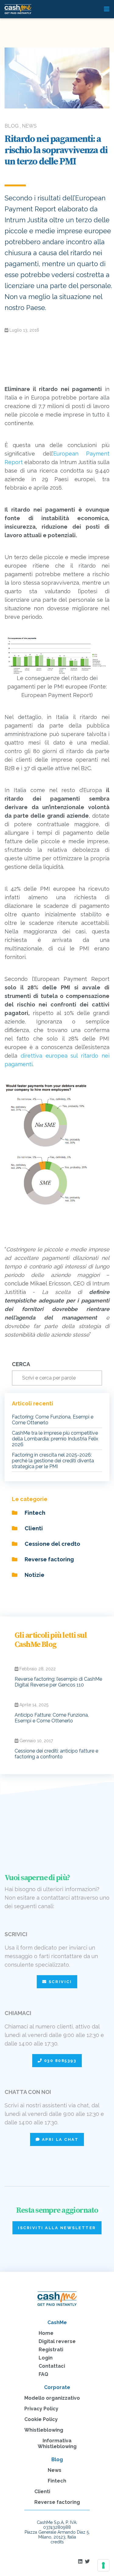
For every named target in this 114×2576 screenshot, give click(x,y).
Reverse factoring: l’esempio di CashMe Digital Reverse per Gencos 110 (58, 1682)
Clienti (33, 1528)
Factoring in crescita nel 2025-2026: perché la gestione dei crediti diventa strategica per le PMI (53, 1461)
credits (57, 2542)
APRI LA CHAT (59, 2139)
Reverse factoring (49, 1559)
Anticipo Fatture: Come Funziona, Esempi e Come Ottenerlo (52, 1718)
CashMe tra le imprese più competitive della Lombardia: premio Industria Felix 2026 (55, 1439)
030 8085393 (59, 2061)
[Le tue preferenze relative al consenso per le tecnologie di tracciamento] (103, 2565)
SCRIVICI (59, 1982)
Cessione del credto (52, 1544)
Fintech (34, 1513)
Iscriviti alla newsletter (57, 2228)
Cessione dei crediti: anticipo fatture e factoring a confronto (56, 1754)
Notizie (34, 1575)
